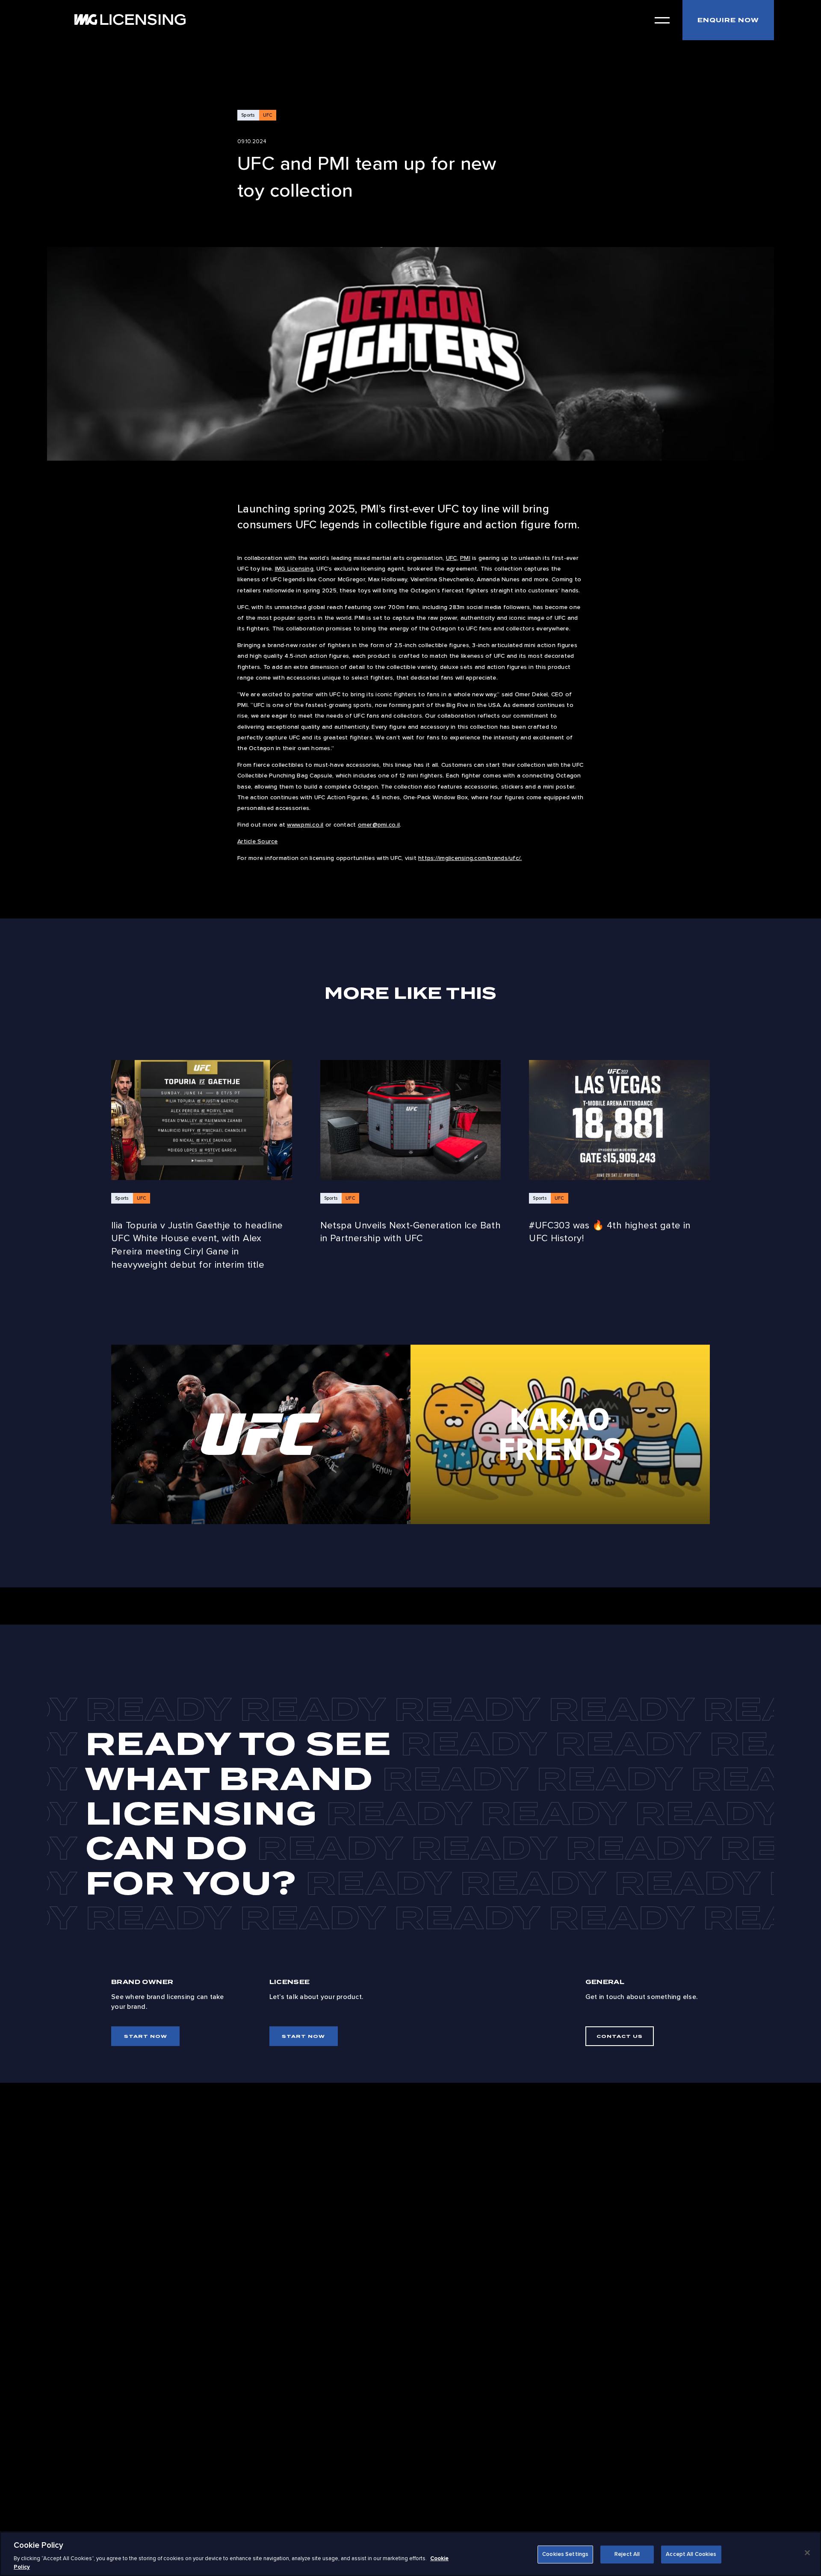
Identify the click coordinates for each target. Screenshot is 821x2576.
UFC (452, 558)
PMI (465, 558)
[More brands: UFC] (261, 1434)
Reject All (627, 2554)
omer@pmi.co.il (379, 825)
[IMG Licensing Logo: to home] (130, 19)
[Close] (807, 2553)
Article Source (258, 841)
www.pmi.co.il (305, 825)
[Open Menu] (662, 20)
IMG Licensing (294, 569)
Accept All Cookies (691, 2554)
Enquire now (728, 20)
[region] (410, 2554)
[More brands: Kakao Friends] (560, 1434)
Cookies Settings (565, 2554)
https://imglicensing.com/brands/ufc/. (470, 858)
